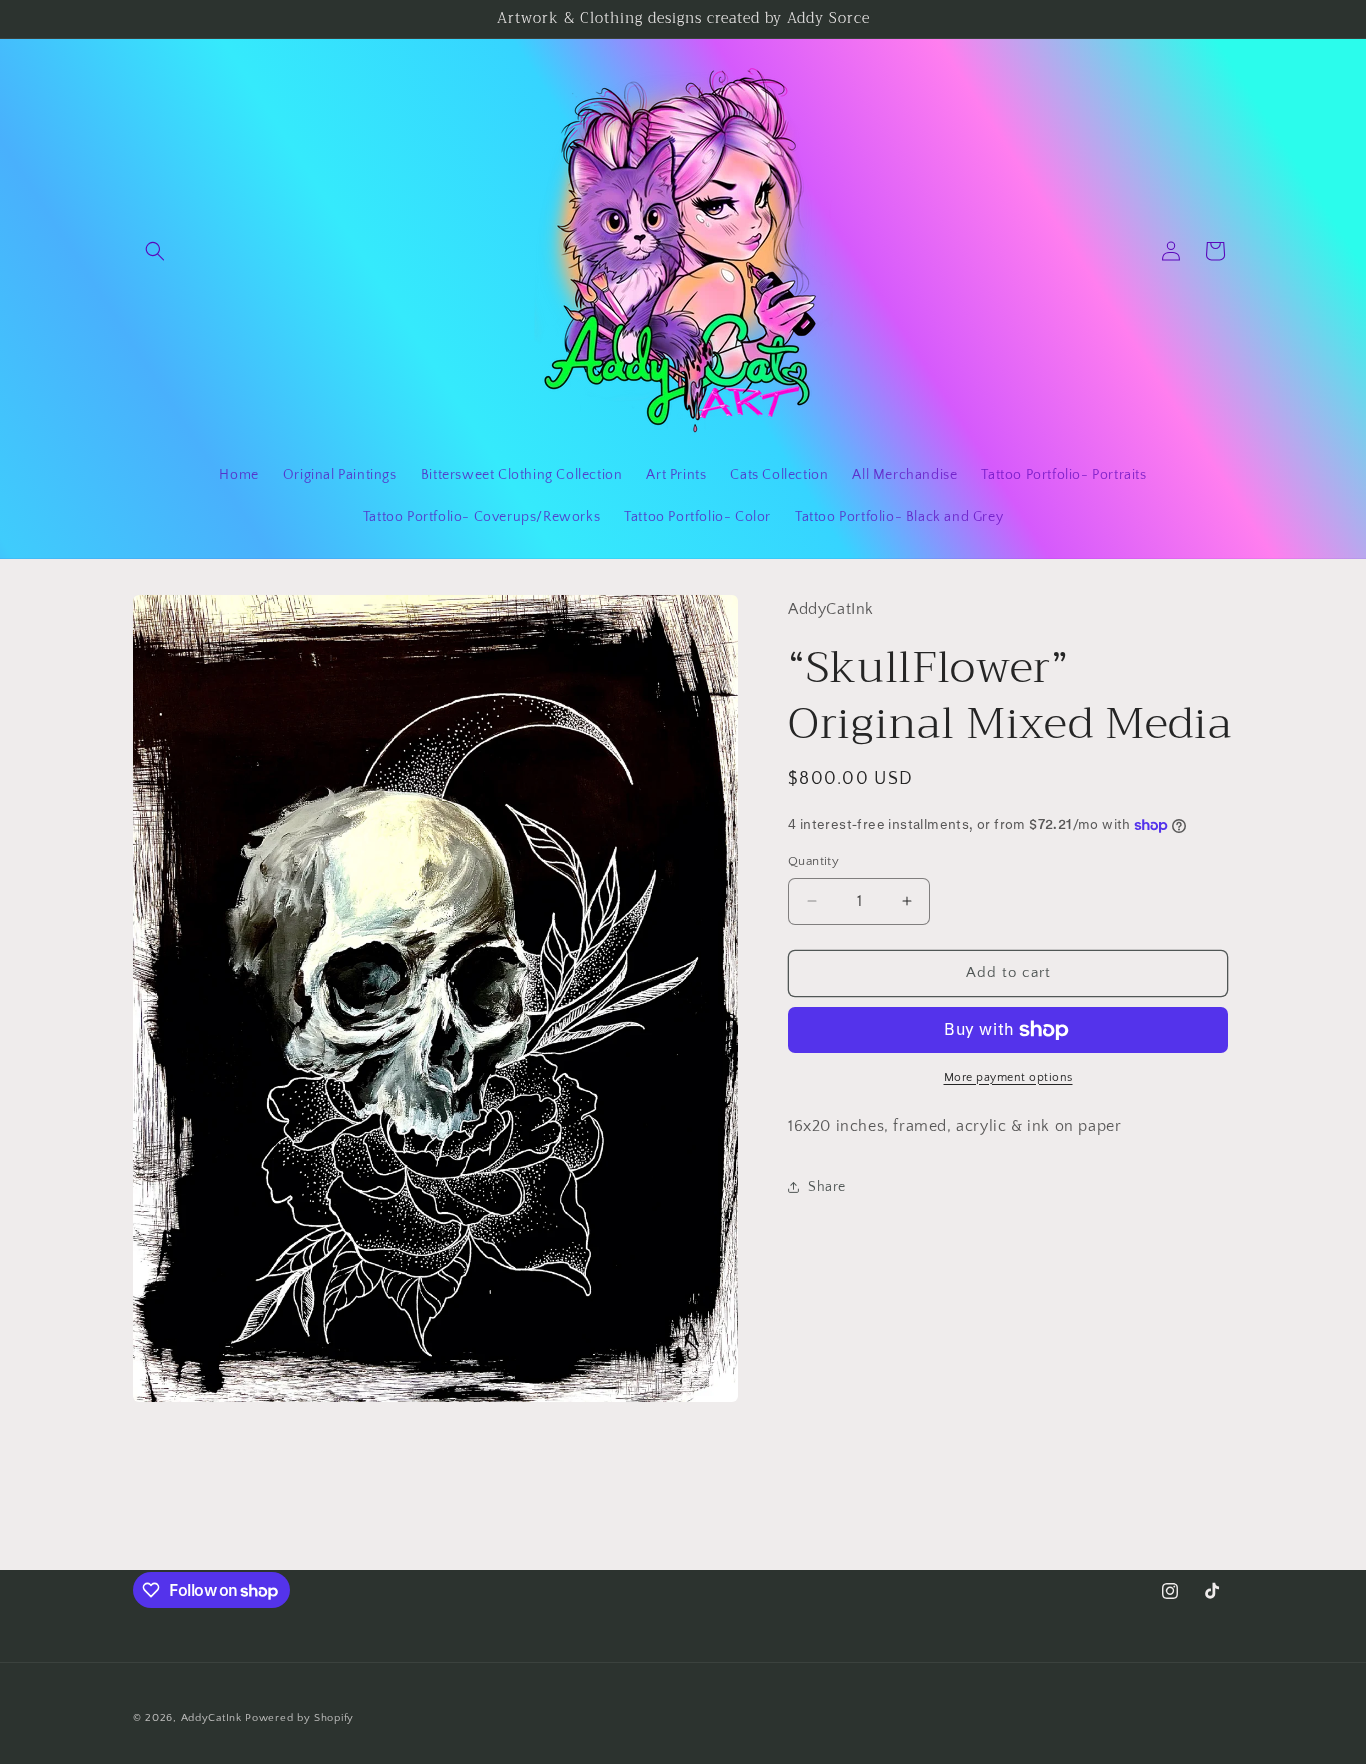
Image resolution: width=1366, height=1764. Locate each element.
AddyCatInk (211, 1718)
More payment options (1008, 1077)
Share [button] (827, 1187)
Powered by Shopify (299, 1718)
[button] (155, 251)
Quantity (813, 861)
